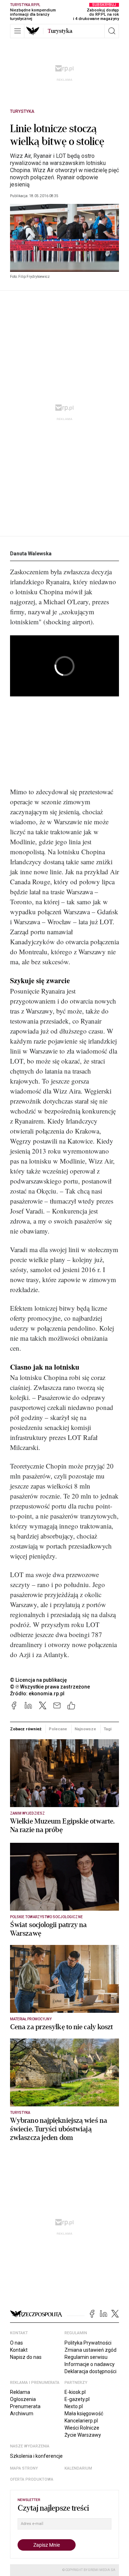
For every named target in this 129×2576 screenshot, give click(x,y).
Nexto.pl (74, 2406)
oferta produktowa (32, 2479)
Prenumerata (25, 2406)
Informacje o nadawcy (90, 2364)
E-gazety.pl (77, 2399)
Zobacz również (26, 1729)
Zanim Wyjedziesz (27, 1813)
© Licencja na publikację (39, 1680)
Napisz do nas (26, 2357)
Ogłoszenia (23, 2399)
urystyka (60, 31)
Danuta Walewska (31, 554)
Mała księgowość (84, 2414)
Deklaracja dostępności (90, 2371)
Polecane (58, 1729)
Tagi (107, 1729)
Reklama (20, 2392)
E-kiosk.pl (75, 2392)
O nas (16, 2343)
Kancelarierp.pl (81, 2421)
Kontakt (19, 2350)
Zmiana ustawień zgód (90, 2350)
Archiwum (22, 2414)
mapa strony (24, 2468)
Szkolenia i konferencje (36, 2456)
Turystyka (22, 111)
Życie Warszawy (83, 2435)
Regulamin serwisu (86, 2357)
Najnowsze (85, 1729)
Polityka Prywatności (88, 2343)
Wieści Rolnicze (82, 2428)
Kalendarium (78, 2468)
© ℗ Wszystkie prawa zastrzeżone (50, 1687)
